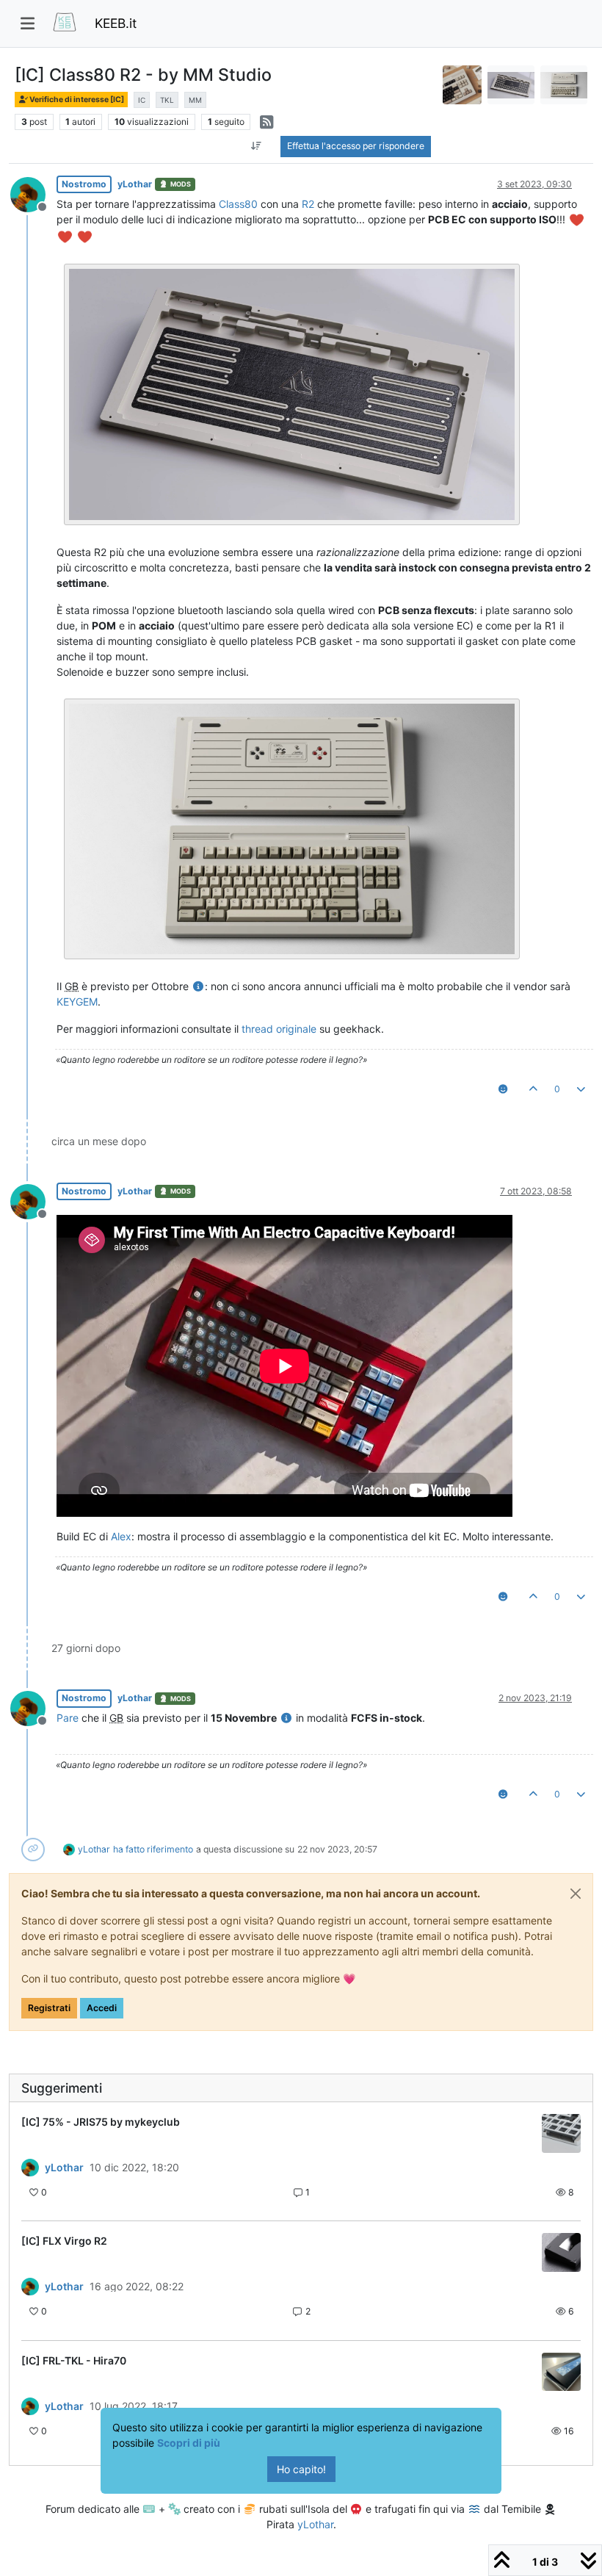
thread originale (279, 1029)
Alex (121, 1536)
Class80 (238, 204)
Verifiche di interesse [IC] (76, 100)
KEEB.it (116, 23)
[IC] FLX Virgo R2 (64, 2241)
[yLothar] (30, 2168)
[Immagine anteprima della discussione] (561, 2133)
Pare (68, 1718)
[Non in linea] (33, 193)
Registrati (49, 2008)
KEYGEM (77, 1002)
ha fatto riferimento (153, 1849)
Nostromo (84, 184)
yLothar (135, 184)
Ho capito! (301, 2469)
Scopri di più (189, 2443)
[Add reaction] (503, 1089)
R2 (308, 204)
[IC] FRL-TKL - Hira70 (74, 2360)
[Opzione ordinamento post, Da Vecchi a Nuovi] (256, 146)
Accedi (102, 2008)
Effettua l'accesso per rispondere (356, 146)
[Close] (576, 1894)
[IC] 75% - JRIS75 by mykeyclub (101, 2122)
